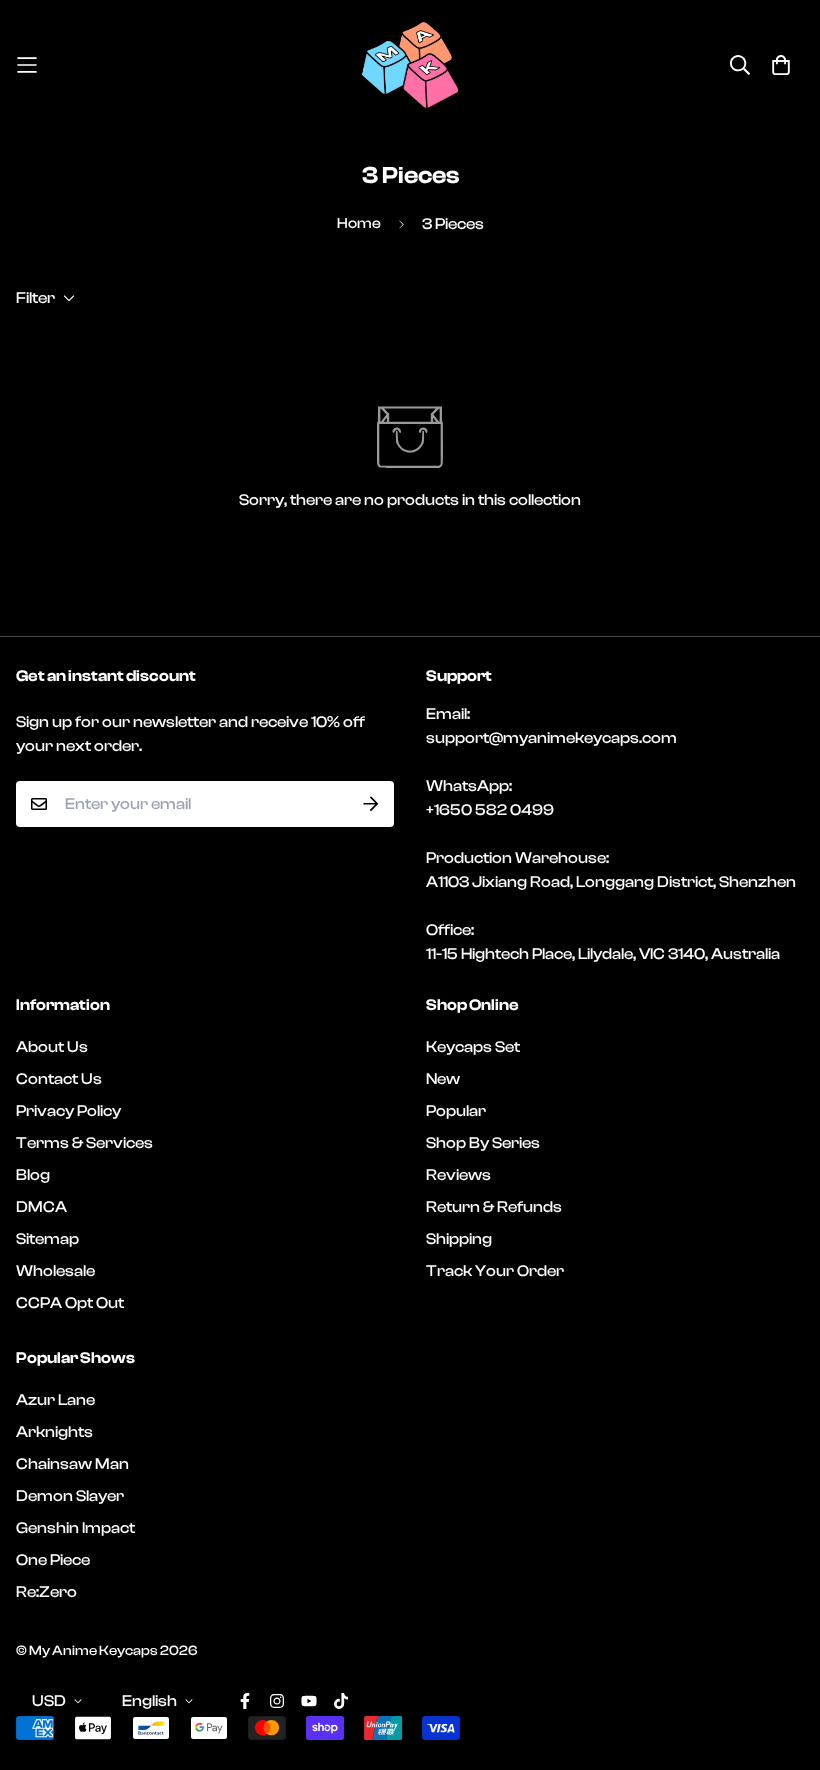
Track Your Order (495, 1271)
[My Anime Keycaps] (410, 65)
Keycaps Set (473, 1047)
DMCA (41, 1207)
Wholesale (55, 1271)
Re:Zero (46, 1592)
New (443, 1079)
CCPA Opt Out (70, 1303)
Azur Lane (55, 1400)
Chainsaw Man (72, 1464)
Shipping (459, 1239)
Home (359, 223)
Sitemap (47, 1239)
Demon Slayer (70, 1496)
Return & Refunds (494, 1207)
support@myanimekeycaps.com (551, 738)
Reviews (458, 1175)
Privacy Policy (68, 1111)
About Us (52, 1047)
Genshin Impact (75, 1528)
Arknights (54, 1432)
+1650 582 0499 (490, 810)
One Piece (53, 1560)
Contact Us (59, 1079)
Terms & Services (84, 1143)
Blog (33, 1175)
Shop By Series (483, 1143)
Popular (456, 1111)
